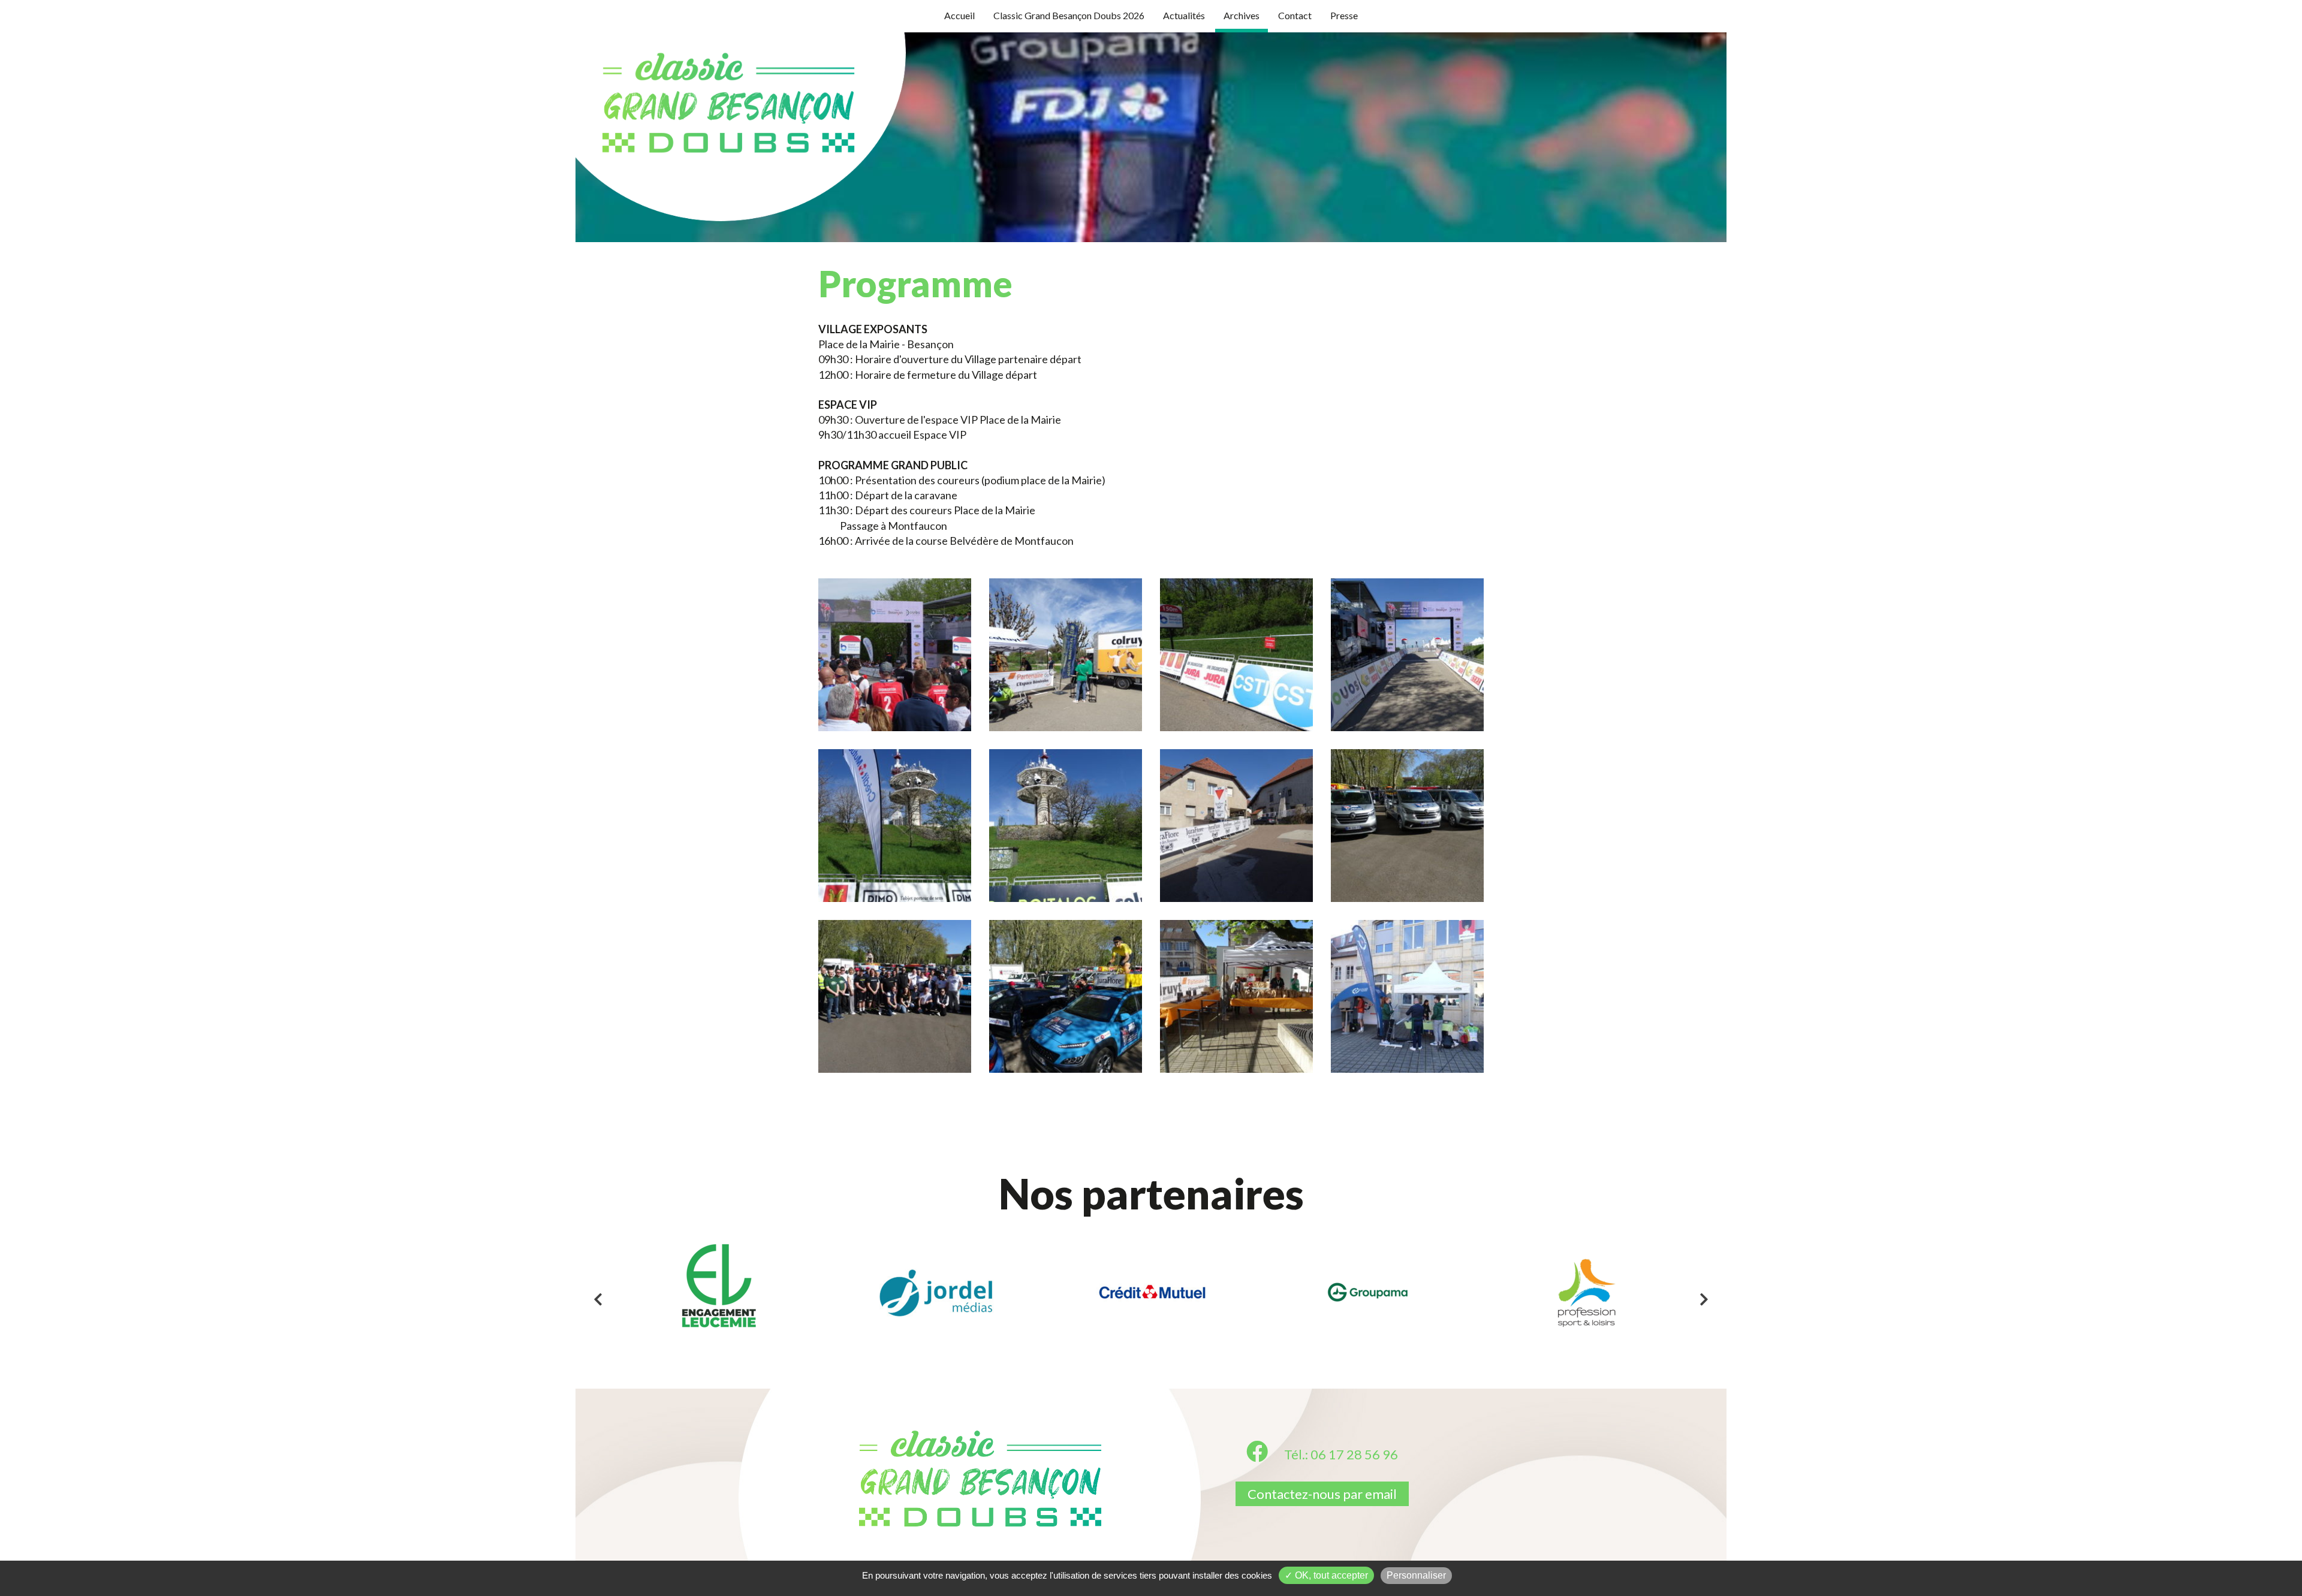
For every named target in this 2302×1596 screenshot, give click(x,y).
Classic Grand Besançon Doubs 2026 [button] (1069, 15)
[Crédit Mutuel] (1152, 1293)
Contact (1295, 15)
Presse (1344, 15)
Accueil (959, 15)
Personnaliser (1416, 1575)
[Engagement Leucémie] (719, 1293)
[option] (719, 1293)
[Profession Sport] (1585, 1293)
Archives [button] (1242, 15)
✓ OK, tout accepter (1326, 1575)
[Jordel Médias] (935, 1293)
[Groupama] (1368, 1293)
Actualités (1184, 15)
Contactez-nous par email (1322, 1494)
